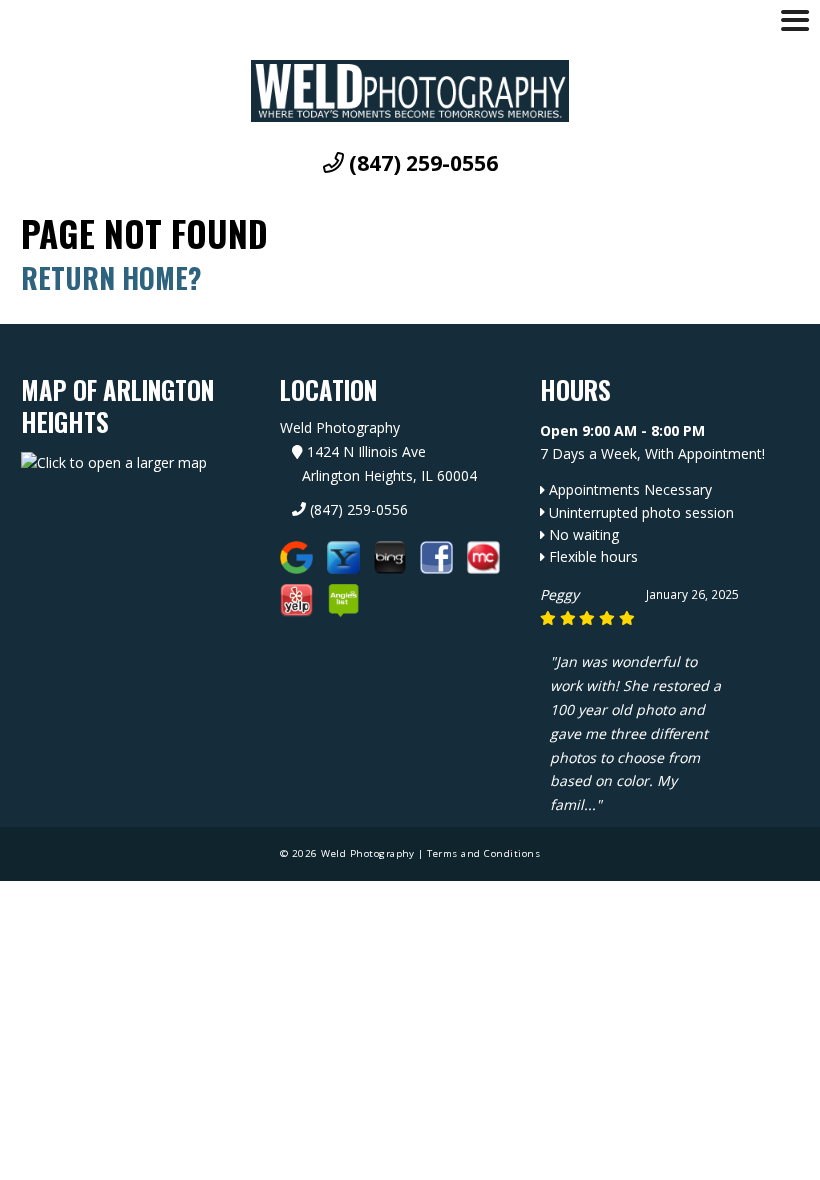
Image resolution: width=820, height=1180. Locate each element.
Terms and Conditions (483, 853)
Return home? (111, 277)
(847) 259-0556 (421, 164)
